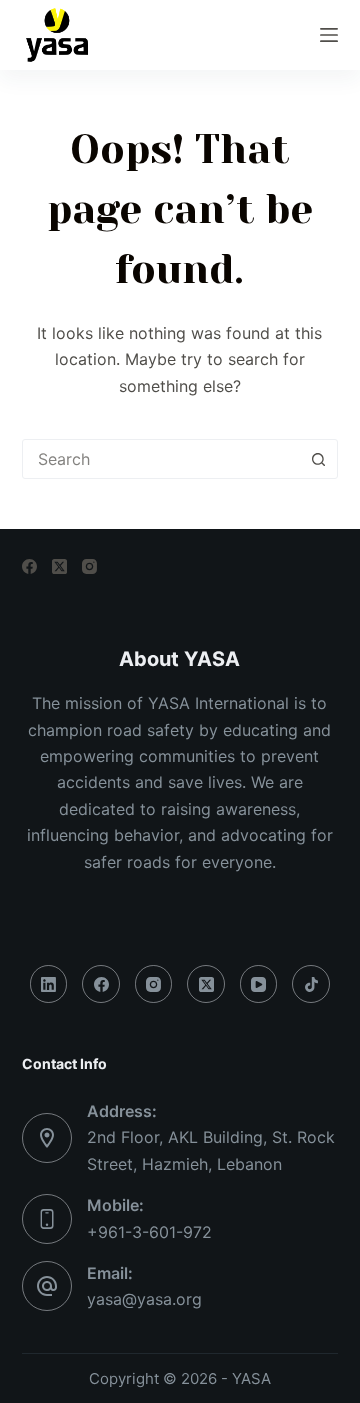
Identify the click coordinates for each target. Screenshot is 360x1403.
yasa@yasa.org (144, 1299)
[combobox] (161, 459)
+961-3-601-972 (149, 1232)
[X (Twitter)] (59, 566)
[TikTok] (311, 984)
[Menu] (329, 35)
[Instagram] (89, 566)
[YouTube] (259, 984)
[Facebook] (29, 566)
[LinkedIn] (49, 984)
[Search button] (318, 459)
